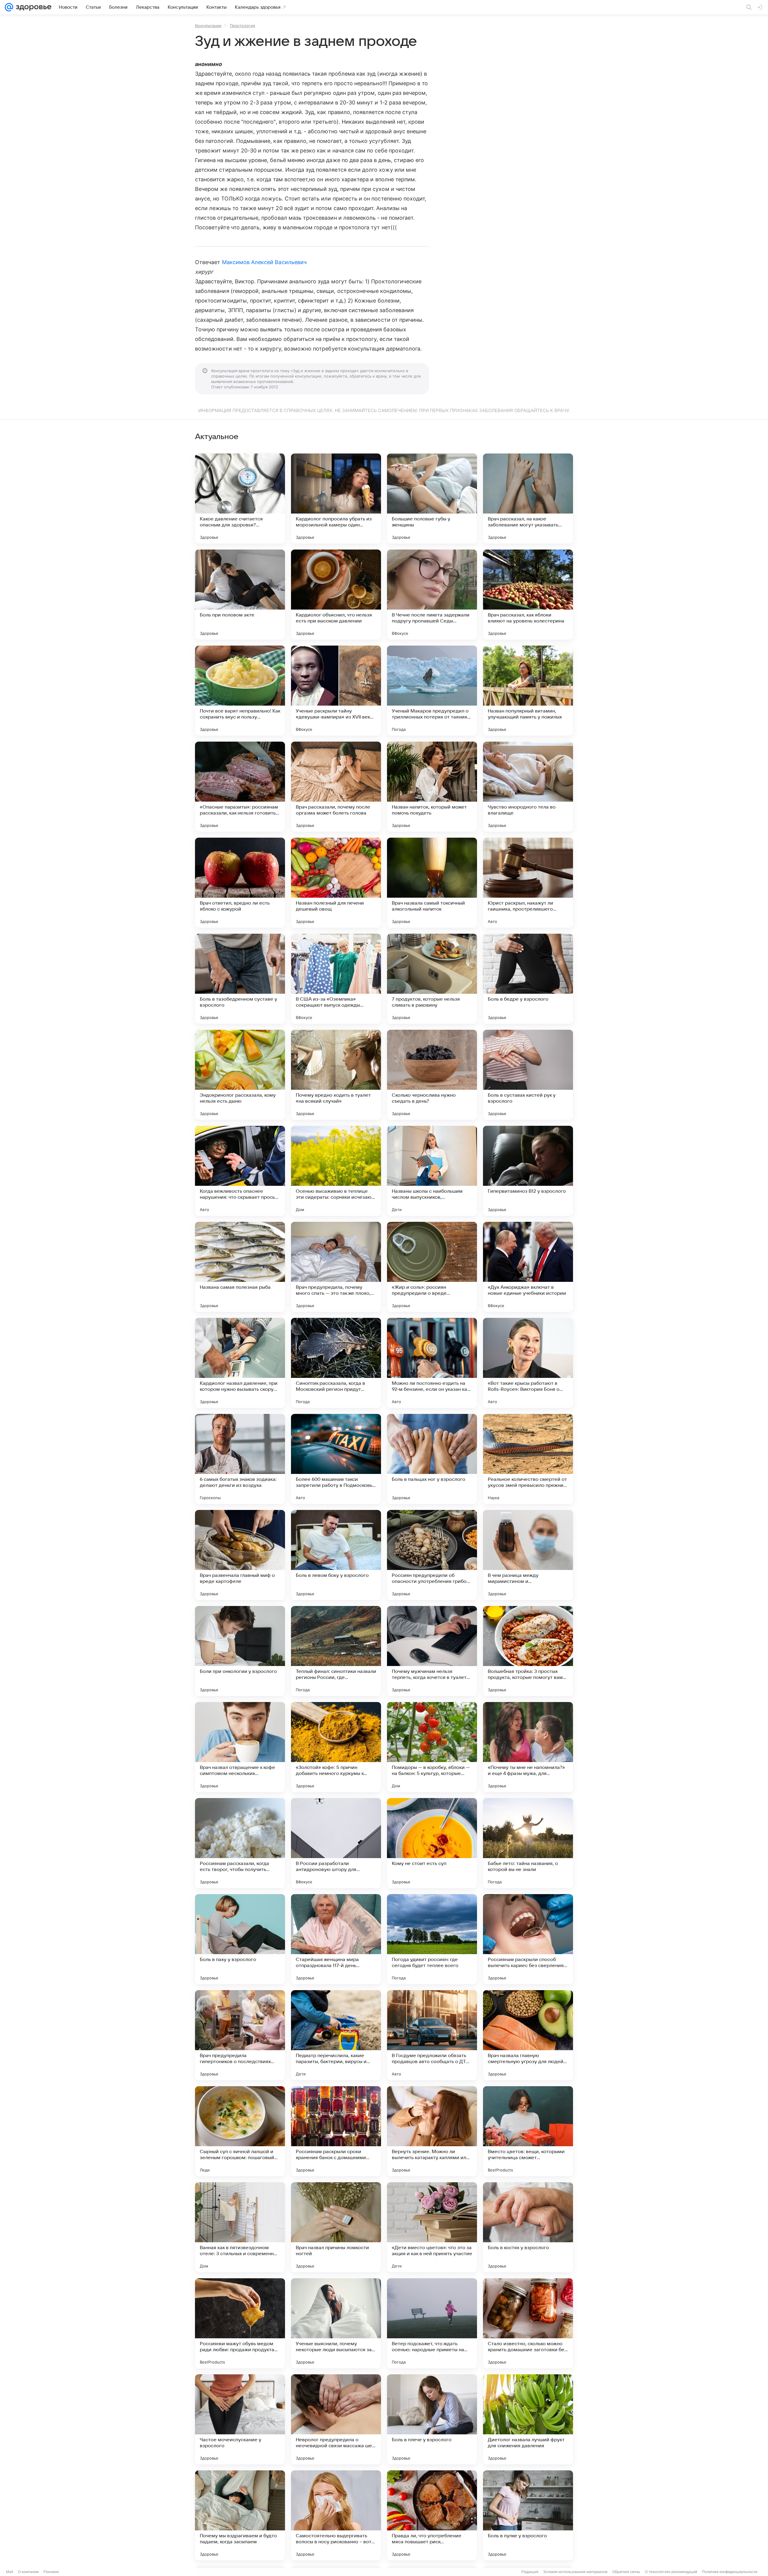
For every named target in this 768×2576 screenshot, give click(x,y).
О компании (28, 2572)
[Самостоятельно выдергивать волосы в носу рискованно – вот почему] (336, 2515)
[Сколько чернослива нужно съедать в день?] (432, 1075)
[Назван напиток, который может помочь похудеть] (432, 787)
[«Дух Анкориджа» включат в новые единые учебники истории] (528, 1267)
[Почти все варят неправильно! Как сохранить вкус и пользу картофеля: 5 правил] (240, 691)
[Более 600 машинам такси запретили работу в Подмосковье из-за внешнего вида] (336, 1459)
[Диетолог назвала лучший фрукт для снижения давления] (528, 2419)
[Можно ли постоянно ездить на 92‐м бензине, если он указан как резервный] (432, 1363)
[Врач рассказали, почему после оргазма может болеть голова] (336, 787)
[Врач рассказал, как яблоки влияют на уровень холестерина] (528, 595)
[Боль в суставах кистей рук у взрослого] (528, 1075)
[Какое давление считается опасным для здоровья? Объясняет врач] (240, 499)
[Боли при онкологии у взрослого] (240, 1651)
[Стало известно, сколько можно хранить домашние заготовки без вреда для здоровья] (528, 2323)
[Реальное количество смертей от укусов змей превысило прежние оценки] (528, 1459)
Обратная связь (626, 2572)
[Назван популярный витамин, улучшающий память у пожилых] (528, 691)
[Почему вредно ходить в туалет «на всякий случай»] (336, 1075)
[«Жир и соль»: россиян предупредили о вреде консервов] (432, 1267)
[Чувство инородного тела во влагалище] (528, 787)
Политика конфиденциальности (730, 2572)
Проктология (242, 26)
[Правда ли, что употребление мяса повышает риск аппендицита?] (432, 2515)
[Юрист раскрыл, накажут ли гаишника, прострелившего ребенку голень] (528, 883)
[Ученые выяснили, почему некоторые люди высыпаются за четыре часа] (336, 2323)
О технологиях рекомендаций (671, 2572)
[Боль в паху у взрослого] (240, 1939)
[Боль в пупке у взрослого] (528, 2515)
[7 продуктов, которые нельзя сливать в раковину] (432, 979)
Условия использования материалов (575, 2572)
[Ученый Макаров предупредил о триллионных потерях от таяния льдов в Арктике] (432, 691)
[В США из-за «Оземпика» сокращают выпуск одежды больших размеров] (336, 979)
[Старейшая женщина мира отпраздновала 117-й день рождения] (336, 1939)
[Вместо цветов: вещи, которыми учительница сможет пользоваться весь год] (528, 2131)
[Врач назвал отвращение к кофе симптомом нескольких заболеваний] (240, 1747)
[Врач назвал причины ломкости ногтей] (336, 2227)
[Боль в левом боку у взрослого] (336, 1555)
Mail (10, 2572)
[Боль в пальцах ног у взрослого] (432, 1459)
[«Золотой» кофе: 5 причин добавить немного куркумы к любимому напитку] (336, 1747)
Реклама (51, 2572)
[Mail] (9, 7)
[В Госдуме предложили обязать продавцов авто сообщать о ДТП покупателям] (432, 2035)
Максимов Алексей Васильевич (264, 262)
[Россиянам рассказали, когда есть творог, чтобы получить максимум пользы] (240, 1843)
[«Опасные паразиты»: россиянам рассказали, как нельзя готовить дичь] (240, 787)
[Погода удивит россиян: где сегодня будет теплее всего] (432, 1939)
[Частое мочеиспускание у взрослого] (240, 2419)
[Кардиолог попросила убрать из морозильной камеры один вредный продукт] (336, 499)
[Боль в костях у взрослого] (528, 2227)
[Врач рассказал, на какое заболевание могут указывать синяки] (528, 499)
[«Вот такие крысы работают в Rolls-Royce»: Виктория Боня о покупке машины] (528, 1363)
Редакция (530, 2572)
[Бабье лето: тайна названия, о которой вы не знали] (528, 1843)
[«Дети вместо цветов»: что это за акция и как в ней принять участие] (432, 2227)
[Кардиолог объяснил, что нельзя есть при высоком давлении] (336, 595)
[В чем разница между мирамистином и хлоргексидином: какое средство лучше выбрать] (528, 1555)
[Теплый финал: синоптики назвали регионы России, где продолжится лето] (336, 1651)
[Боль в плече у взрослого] (432, 2419)
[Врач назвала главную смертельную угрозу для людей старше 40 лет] (528, 2035)
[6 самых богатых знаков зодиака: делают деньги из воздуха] (240, 1459)
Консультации (208, 26)
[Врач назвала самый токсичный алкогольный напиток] (432, 883)
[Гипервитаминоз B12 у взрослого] (528, 1171)
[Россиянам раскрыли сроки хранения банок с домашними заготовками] (336, 2131)
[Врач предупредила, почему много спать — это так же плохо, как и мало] (336, 1267)
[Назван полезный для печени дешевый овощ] (336, 883)
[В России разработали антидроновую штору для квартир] (336, 1843)
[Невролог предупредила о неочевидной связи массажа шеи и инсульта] (336, 2419)
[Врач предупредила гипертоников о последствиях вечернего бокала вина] (240, 2035)
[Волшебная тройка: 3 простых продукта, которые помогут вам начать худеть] (528, 1651)
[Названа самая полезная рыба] (240, 1267)
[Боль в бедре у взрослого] (528, 979)
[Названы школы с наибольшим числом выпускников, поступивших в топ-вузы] (432, 1171)
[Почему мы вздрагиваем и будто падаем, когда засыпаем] (240, 2515)
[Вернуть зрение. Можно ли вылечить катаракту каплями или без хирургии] (432, 2131)
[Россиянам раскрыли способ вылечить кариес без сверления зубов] (528, 1939)
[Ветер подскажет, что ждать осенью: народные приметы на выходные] (432, 2323)
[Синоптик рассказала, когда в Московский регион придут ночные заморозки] (336, 1363)
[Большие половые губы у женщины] (432, 499)
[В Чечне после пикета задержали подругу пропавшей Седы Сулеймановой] (432, 595)
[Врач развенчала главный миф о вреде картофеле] (240, 1555)
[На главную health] (32, 7)
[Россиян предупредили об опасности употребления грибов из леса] (432, 1555)
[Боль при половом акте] (240, 595)
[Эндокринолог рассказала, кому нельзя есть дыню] (240, 1075)
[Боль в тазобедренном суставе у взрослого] (240, 979)
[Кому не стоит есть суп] (432, 1843)
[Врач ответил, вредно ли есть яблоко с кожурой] (240, 883)
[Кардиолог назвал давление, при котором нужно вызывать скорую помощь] (240, 1363)
